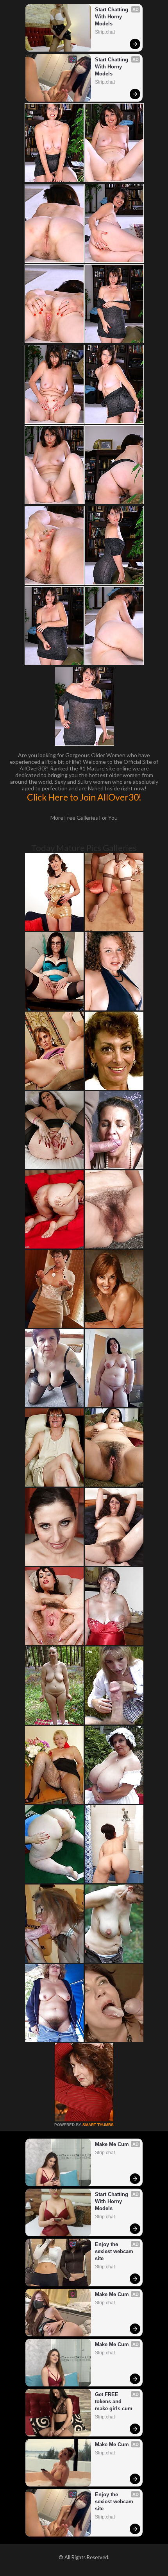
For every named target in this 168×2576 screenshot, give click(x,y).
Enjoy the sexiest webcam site (115, 2251)
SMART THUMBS (98, 2125)
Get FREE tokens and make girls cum (114, 2401)
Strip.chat (105, 32)
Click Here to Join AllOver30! (84, 797)
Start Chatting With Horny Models (112, 17)
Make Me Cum (112, 2144)
